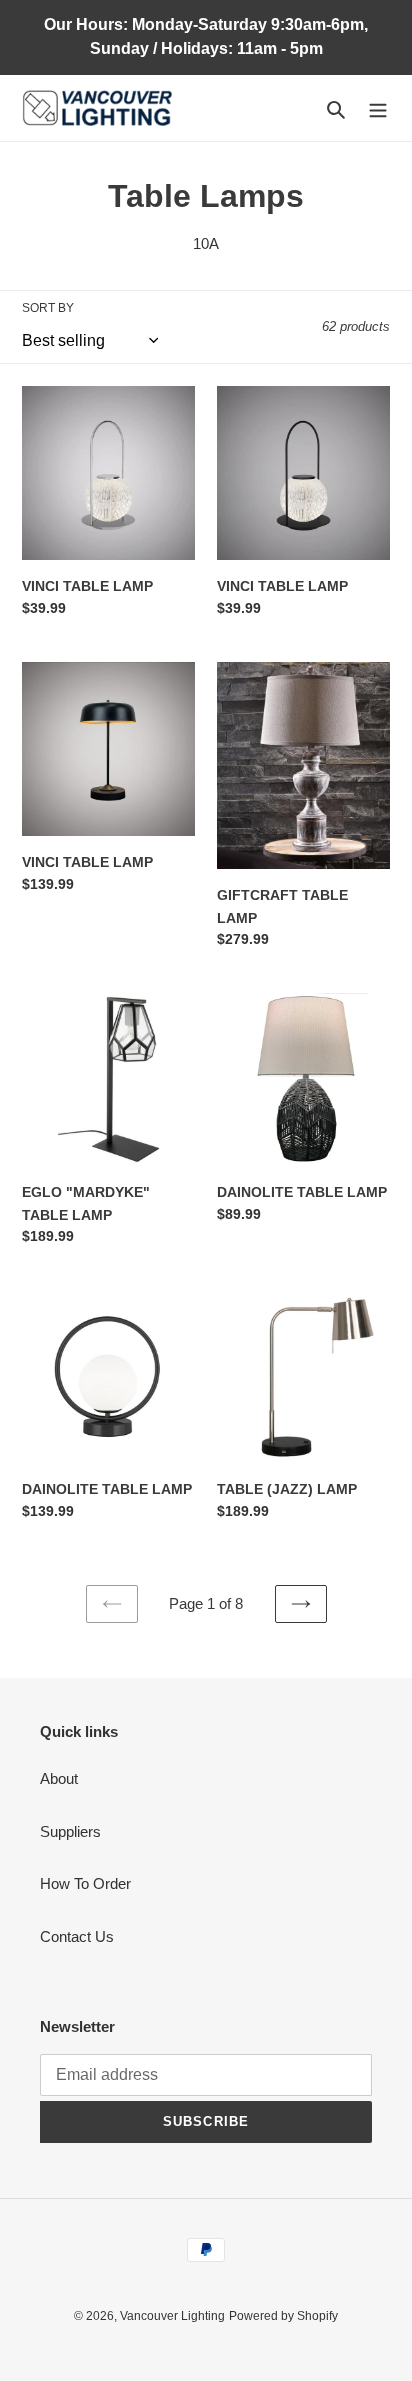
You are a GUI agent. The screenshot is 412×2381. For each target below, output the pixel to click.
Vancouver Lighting (172, 2316)
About (59, 1778)
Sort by (48, 308)
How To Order (85, 1883)
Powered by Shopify (283, 2316)
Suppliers (70, 1831)
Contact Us (77, 1936)
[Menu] (378, 108)
